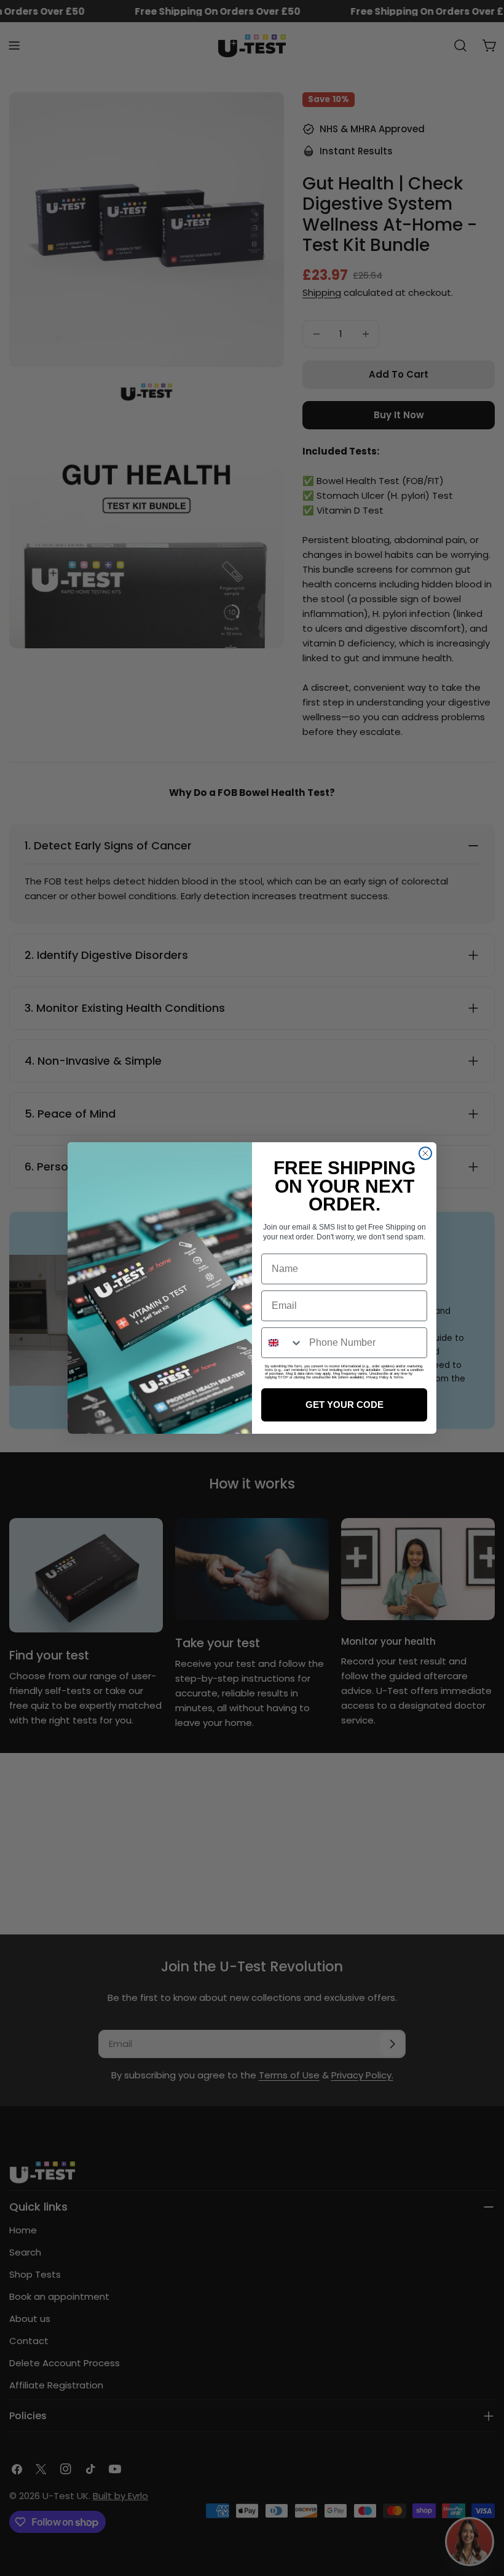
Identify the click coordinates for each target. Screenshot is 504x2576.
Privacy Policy (377, 1377)
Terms (398, 1377)
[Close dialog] (425, 1153)
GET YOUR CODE (345, 1405)
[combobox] (282, 1343)
